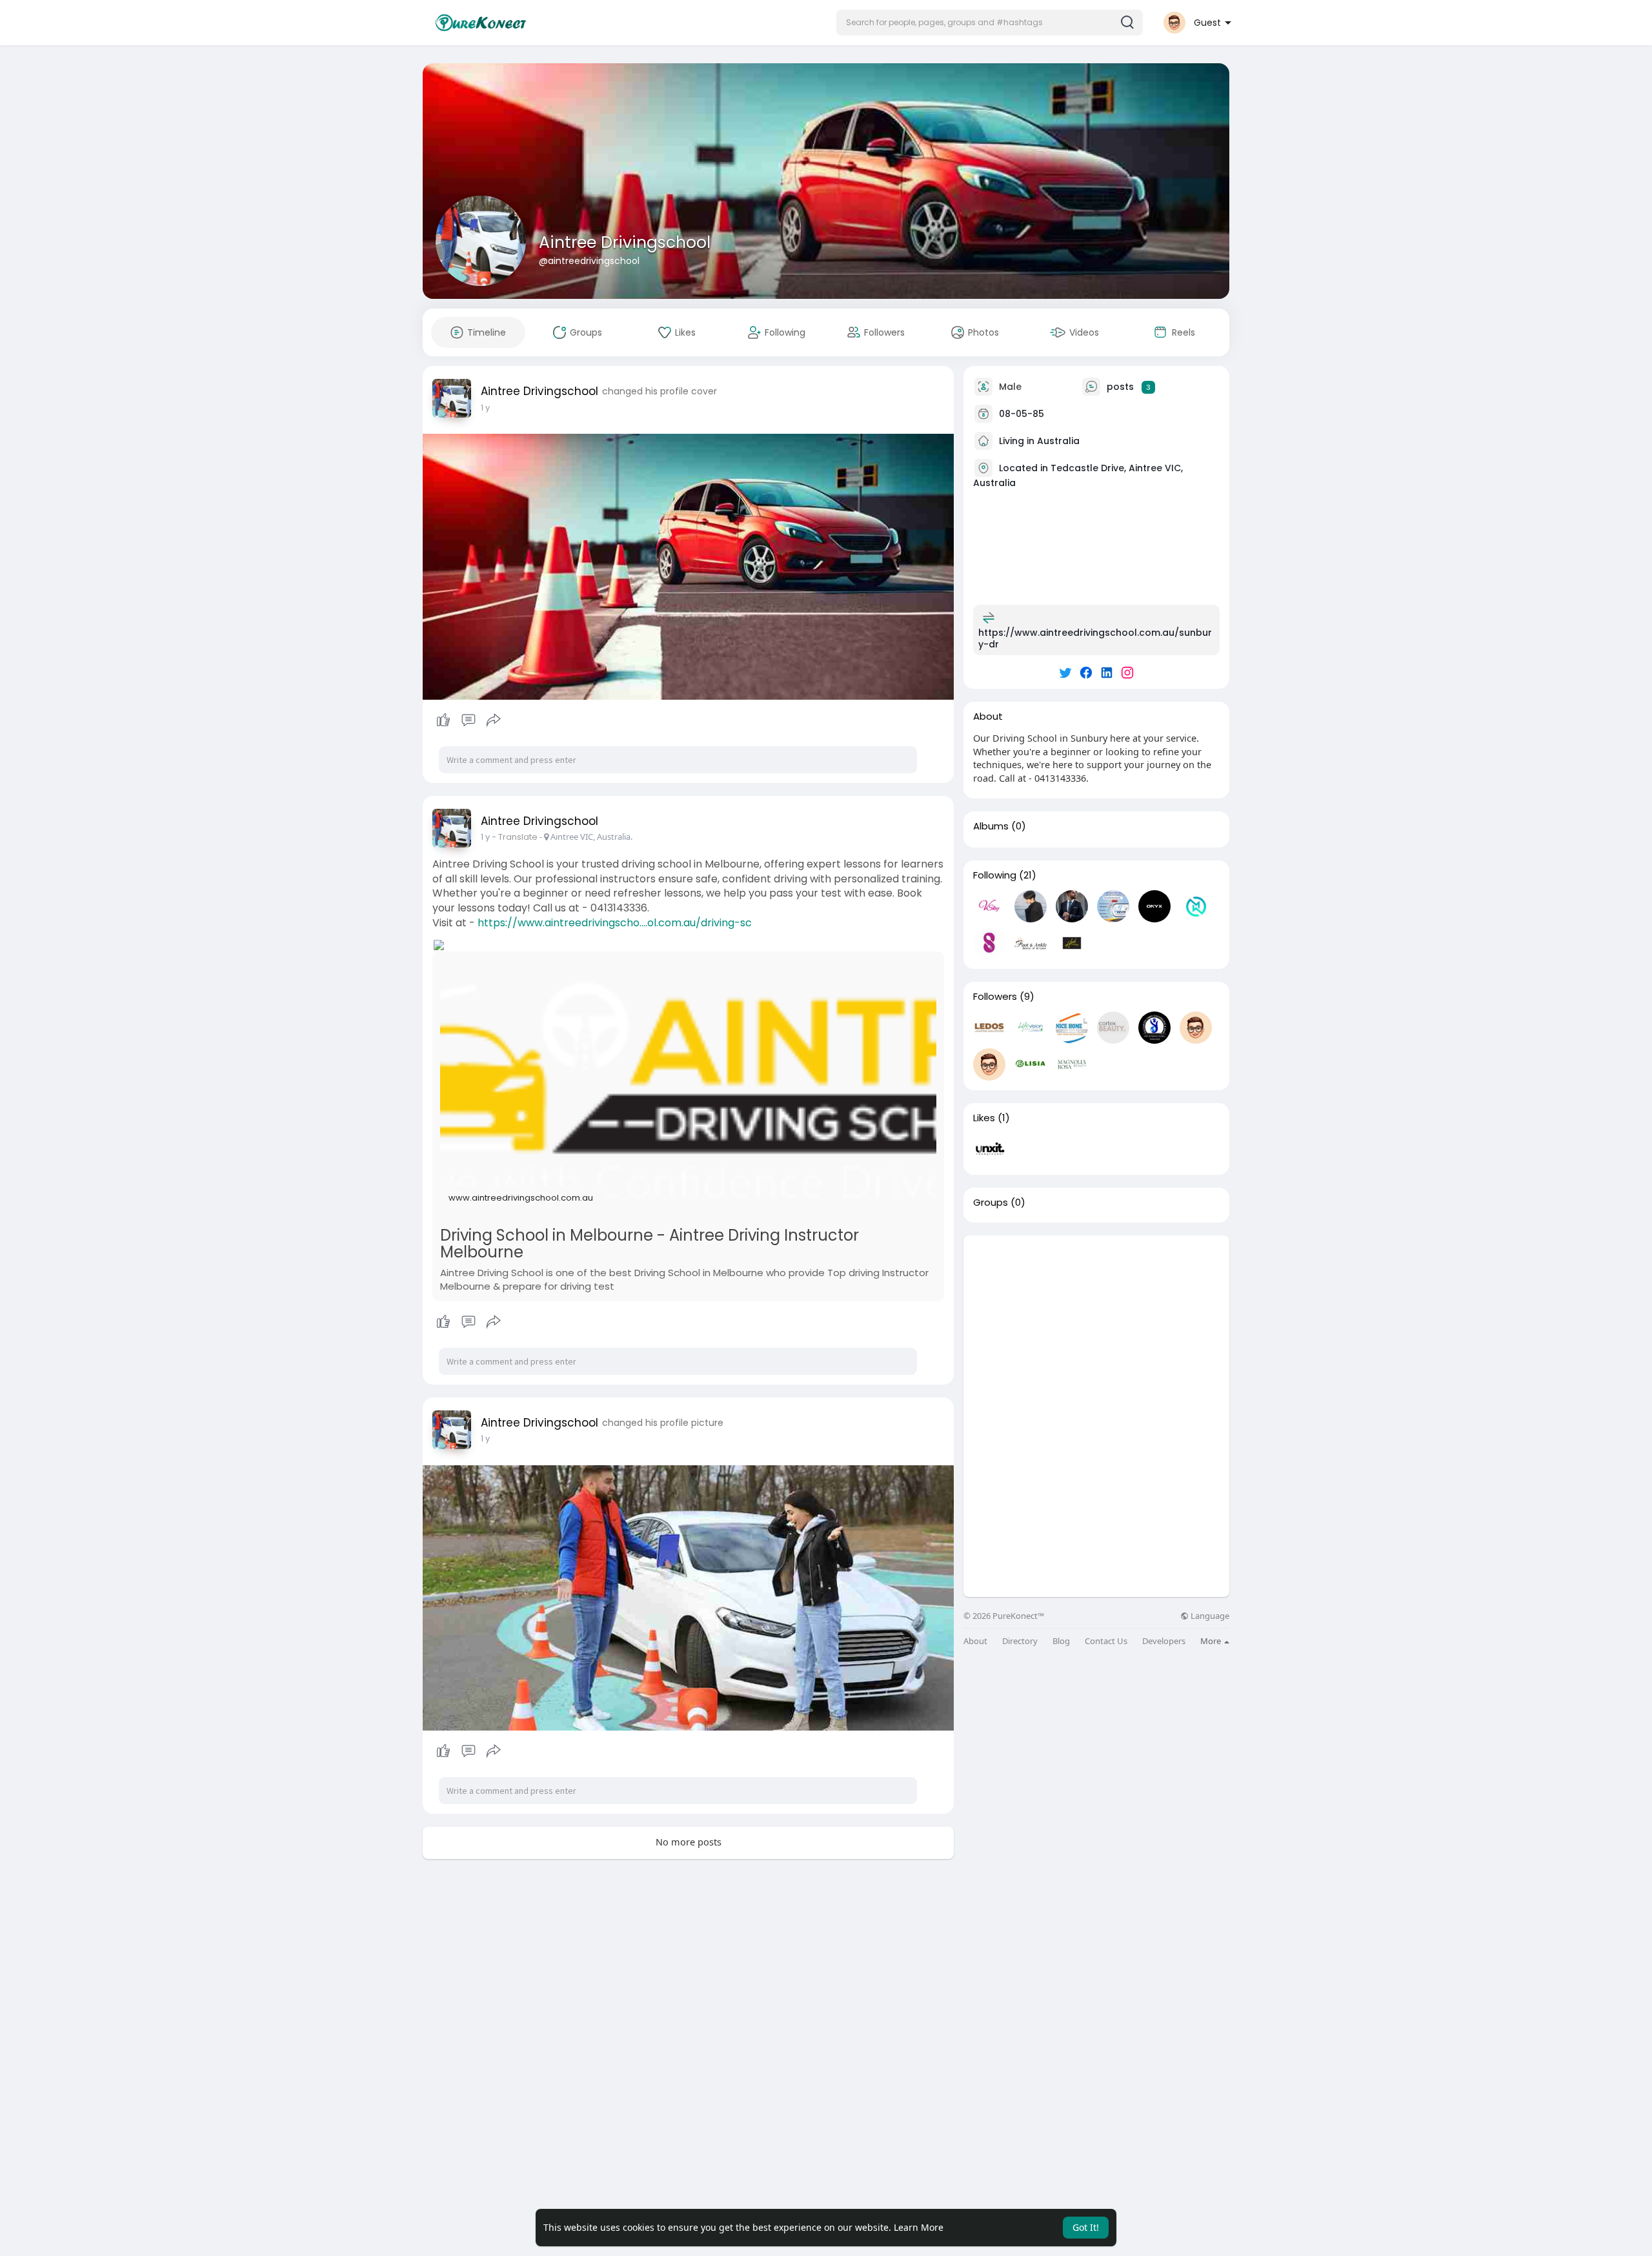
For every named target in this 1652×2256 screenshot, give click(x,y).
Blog (1061, 1641)
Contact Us (1106, 1641)
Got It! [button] (1086, 2227)
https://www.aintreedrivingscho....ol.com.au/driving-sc (615, 923)
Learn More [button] (919, 2227)
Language (1209, 1616)
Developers (1164, 1641)
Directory (1020, 1641)
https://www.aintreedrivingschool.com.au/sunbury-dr (1095, 638)
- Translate (516, 837)
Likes (984, 1118)
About (975, 1641)
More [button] (1212, 1641)
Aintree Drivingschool (625, 242)
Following (995, 875)
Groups (991, 1203)
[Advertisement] (1096, 1326)
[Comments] (468, 720)
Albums (991, 826)
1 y (485, 408)
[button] (990, 23)
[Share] (494, 720)
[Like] (468, 720)
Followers (995, 997)
